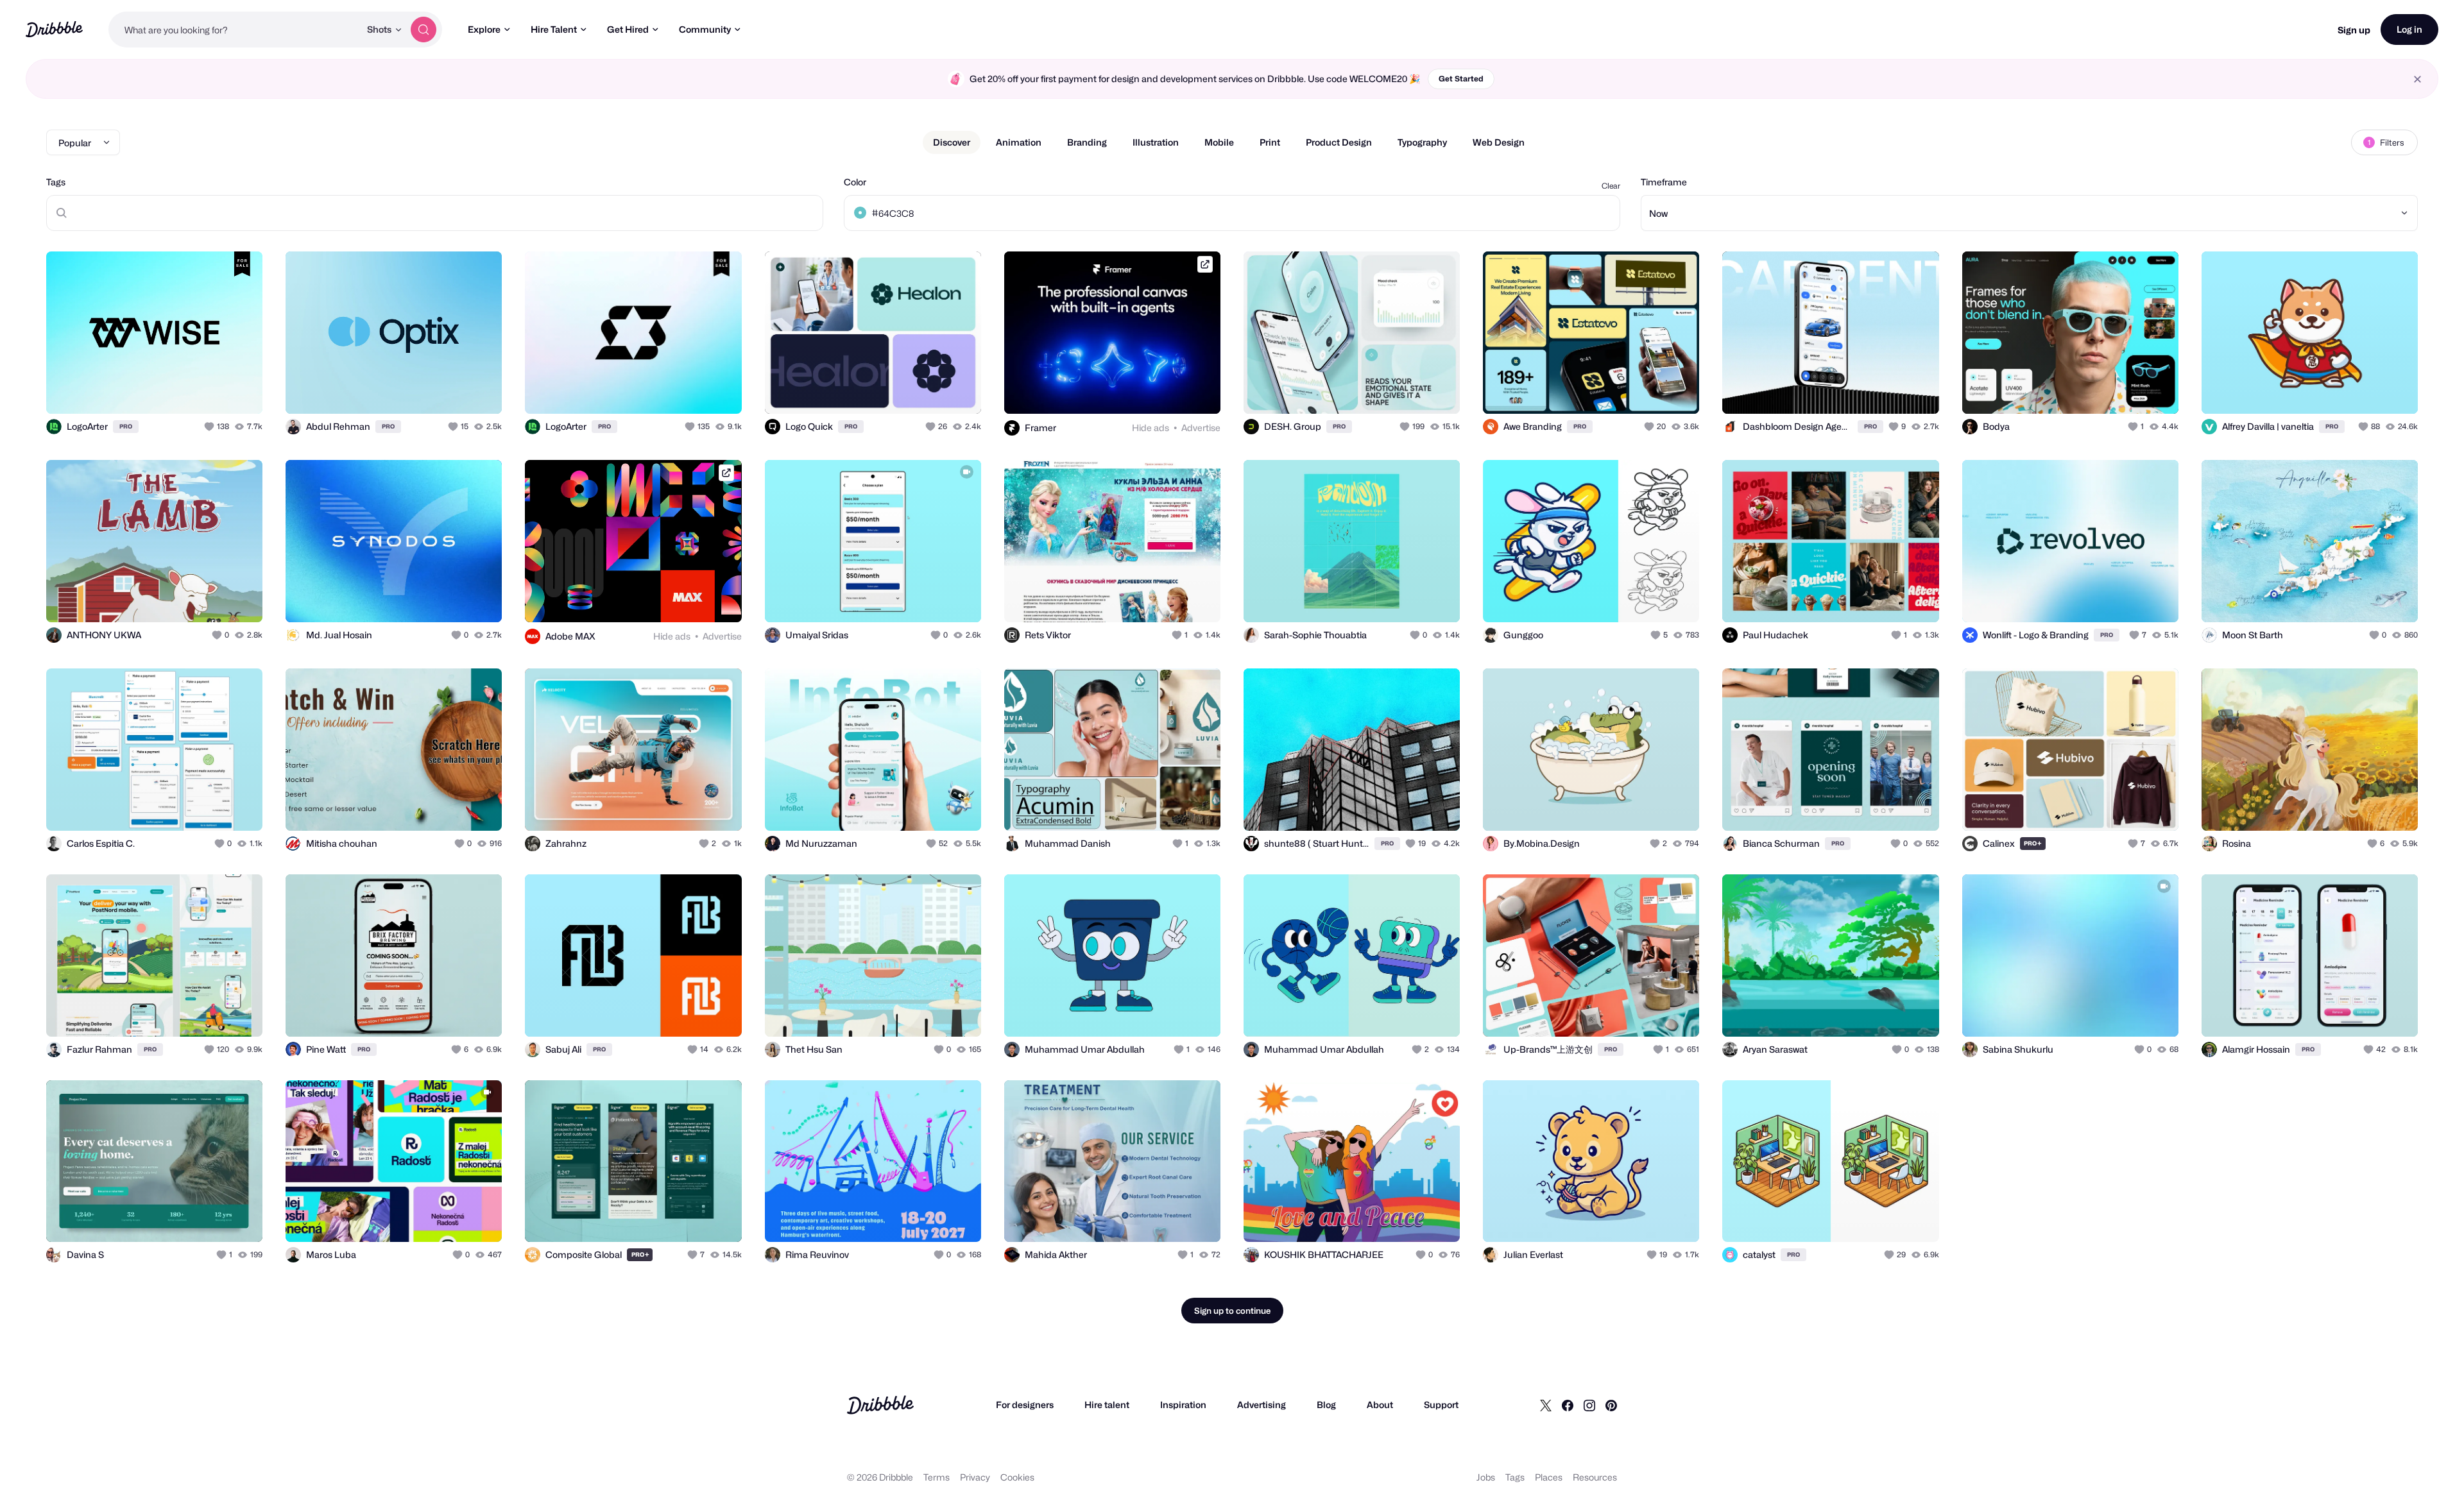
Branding (1087, 142)
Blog (1326, 1405)
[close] (2417, 79)
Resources (1595, 1477)
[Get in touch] (187, 390)
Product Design (1339, 142)
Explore (484, 29)
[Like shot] (239, 390)
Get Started (1461, 79)
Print (1270, 142)
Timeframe (1664, 182)
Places (1549, 1477)
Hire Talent (554, 29)
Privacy (975, 1477)
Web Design (1499, 142)
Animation (1019, 142)
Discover (952, 142)
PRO (126, 426)
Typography (1422, 142)
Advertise (1201, 428)
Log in (2409, 29)
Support (1441, 1405)
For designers (1025, 1405)
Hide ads (1151, 428)
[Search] (424, 30)
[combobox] (234, 30)
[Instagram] (1589, 1405)
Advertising (1262, 1405)
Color (855, 182)
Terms (937, 1477)
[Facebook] (1568, 1405)
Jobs (1486, 1477)
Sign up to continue (1232, 1311)
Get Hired (628, 29)
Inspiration (1183, 1405)
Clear (1611, 186)
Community (705, 29)
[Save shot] (213, 390)
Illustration (1156, 142)
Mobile (1219, 142)
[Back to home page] (54, 29)
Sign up (2354, 30)
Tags (56, 182)
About (1380, 1405)
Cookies (1017, 1477)
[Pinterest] (1611, 1405)
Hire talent (1107, 1405)
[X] (1546, 1405)
